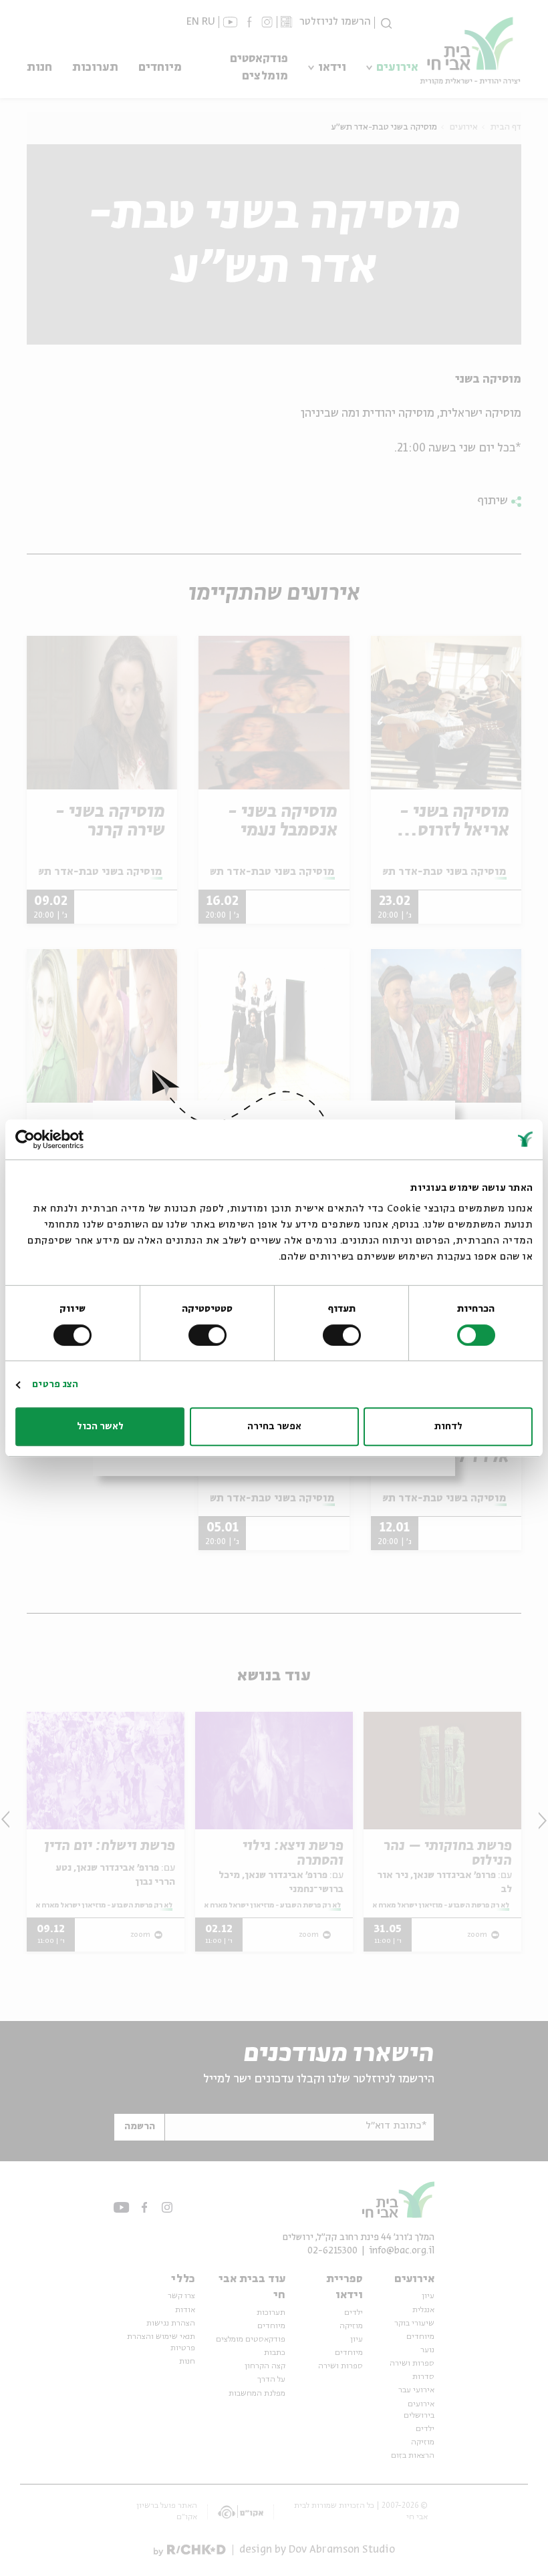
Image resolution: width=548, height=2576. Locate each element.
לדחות (448, 1427)
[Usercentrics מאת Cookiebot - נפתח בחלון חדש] (74, 1139)
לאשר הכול (100, 1427)
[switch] (344, 1335)
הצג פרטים (55, 1385)
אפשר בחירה (274, 1427)
